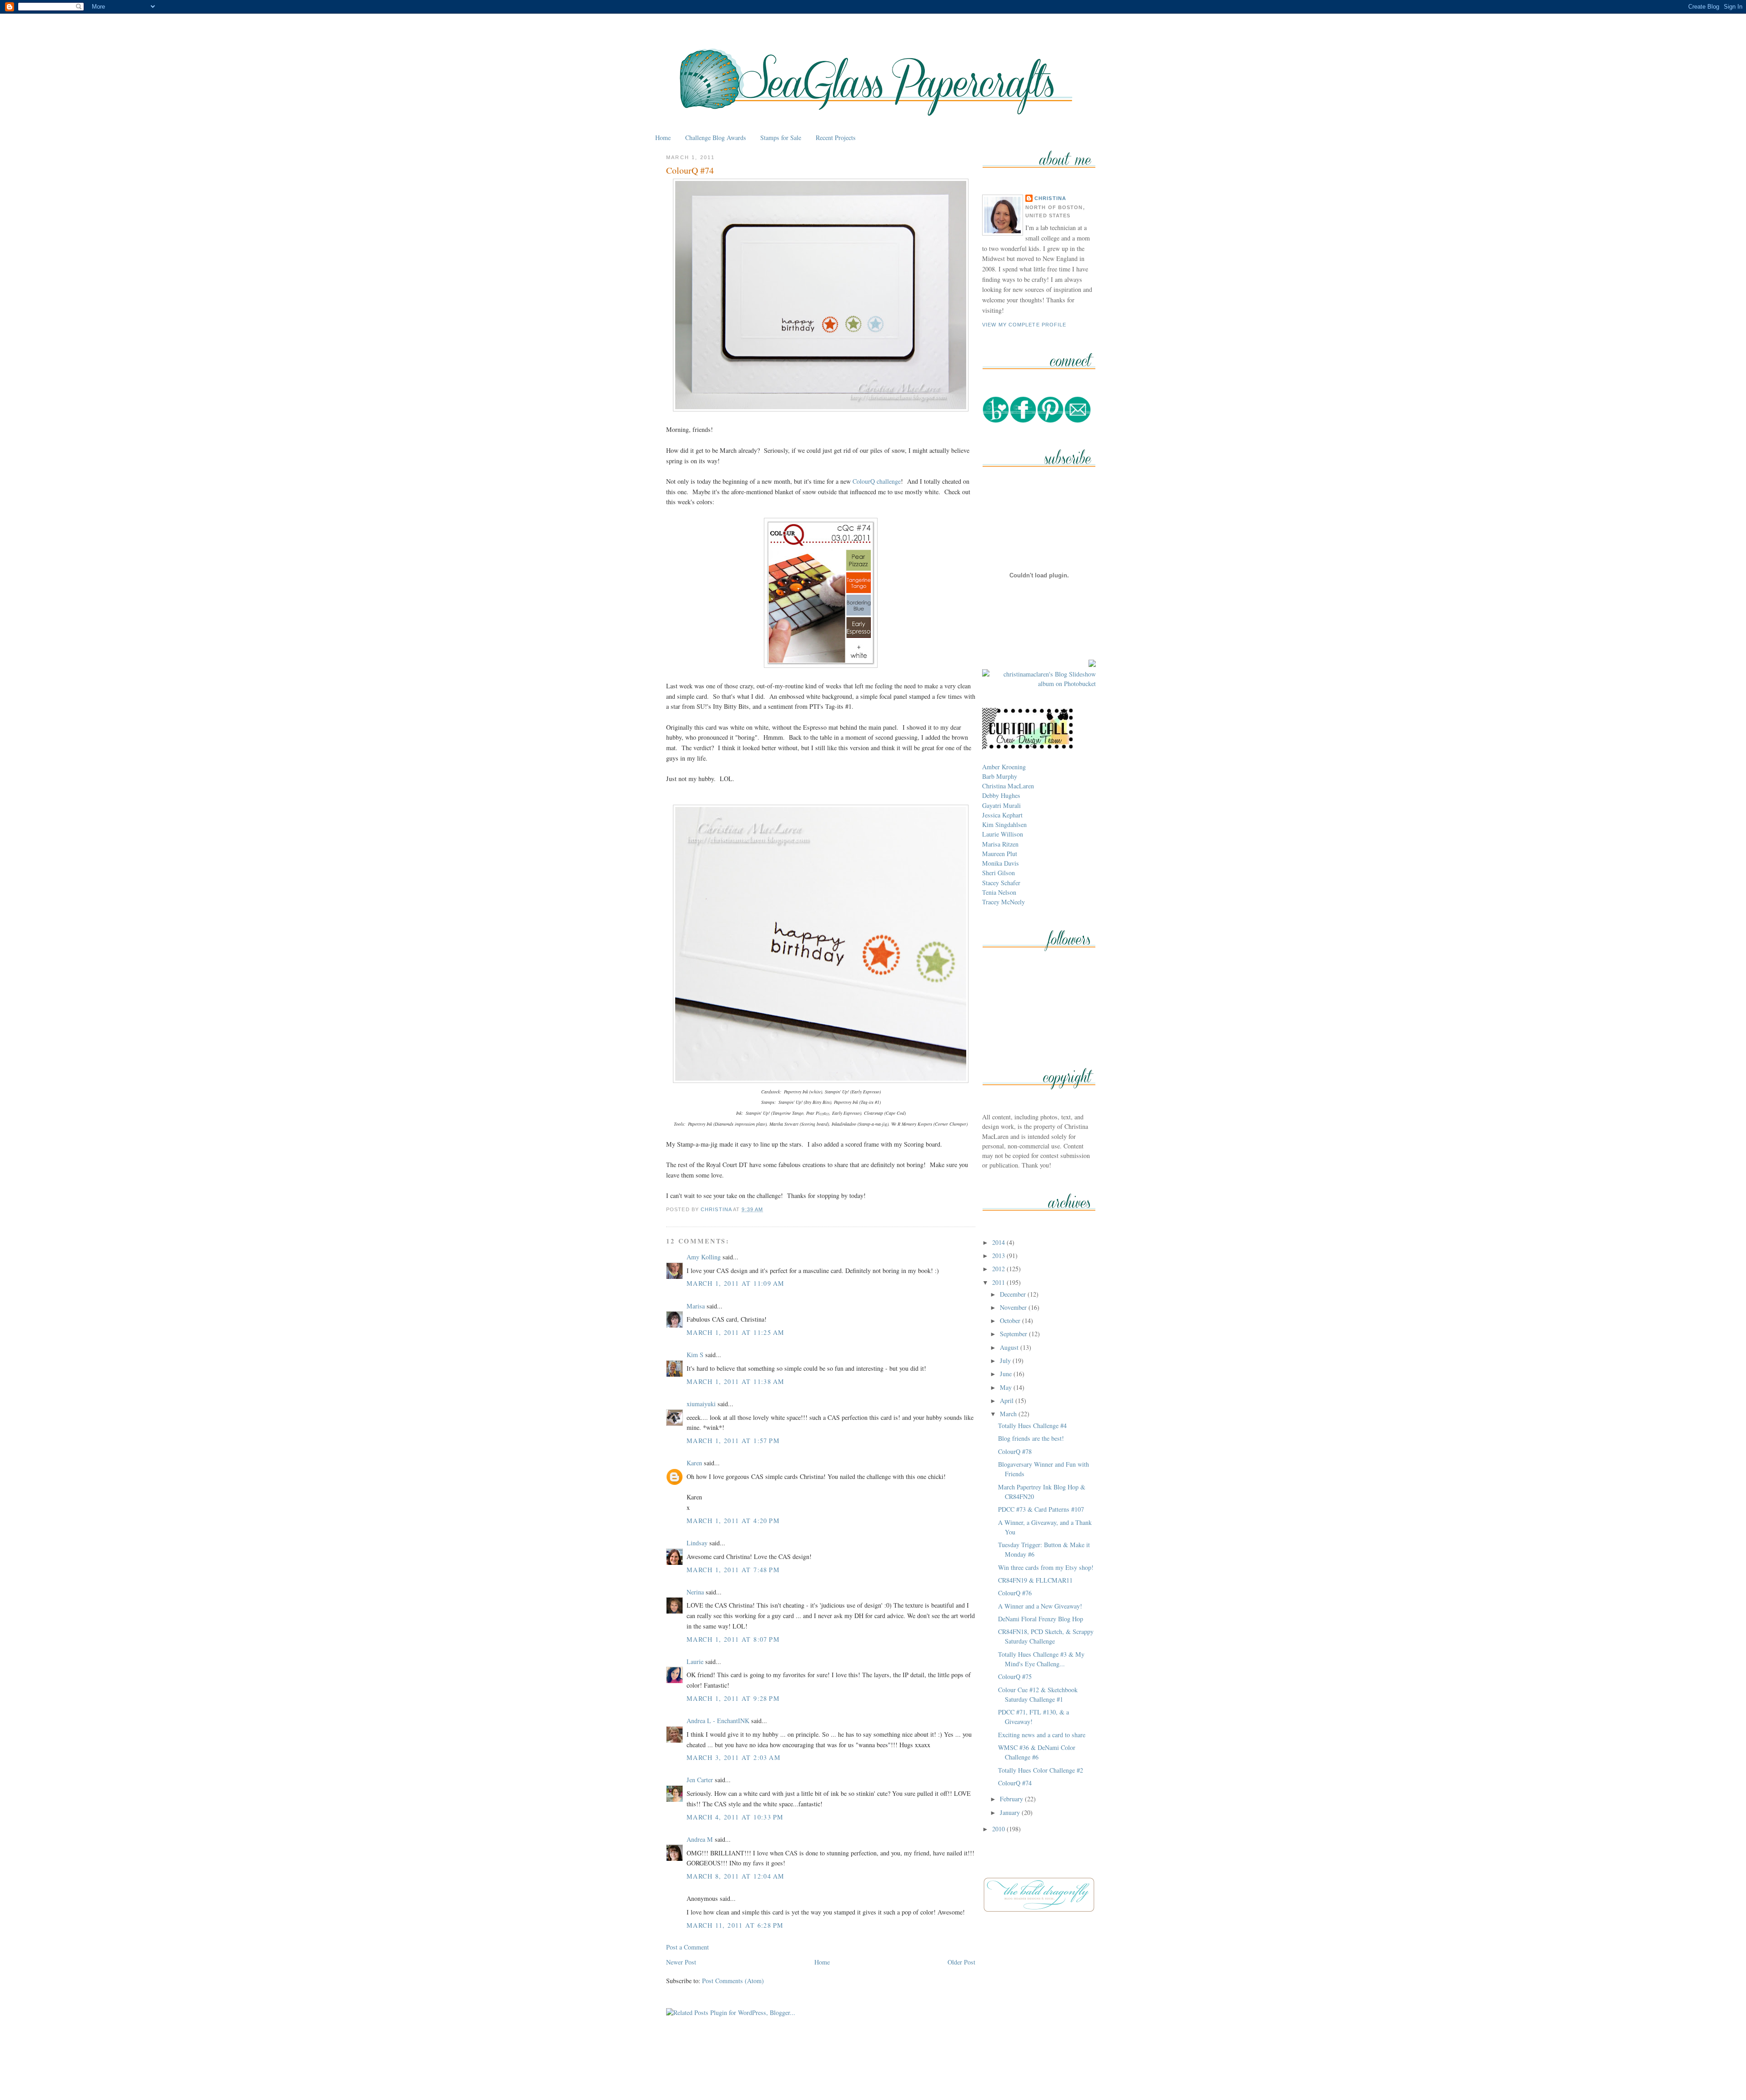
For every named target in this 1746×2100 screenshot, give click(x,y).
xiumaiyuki (701, 1404)
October (1011, 1321)
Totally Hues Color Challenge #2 (1041, 1770)
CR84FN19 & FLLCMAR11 (1035, 1580)
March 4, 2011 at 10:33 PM (735, 1817)
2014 (999, 1242)
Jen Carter (700, 1780)
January (1011, 1812)
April (1008, 1401)
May (1007, 1387)
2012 (999, 1269)
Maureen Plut (1000, 854)
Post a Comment (687, 1947)
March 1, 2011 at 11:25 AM (735, 1332)
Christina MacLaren (1008, 786)
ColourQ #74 (1015, 1783)
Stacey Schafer (1001, 883)
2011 (999, 1282)
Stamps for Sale (781, 138)
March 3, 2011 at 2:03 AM (734, 1757)
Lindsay (697, 1543)
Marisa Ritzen (1000, 844)
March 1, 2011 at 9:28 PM (733, 1698)
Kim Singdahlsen (1004, 824)
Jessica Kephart (1002, 815)
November (1014, 1307)
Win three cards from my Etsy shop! (1046, 1567)
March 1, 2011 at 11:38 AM (735, 1381)
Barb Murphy (1000, 776)
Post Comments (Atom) (733, 1981)
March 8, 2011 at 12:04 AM (735, 1876)
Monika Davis (1001, 863)
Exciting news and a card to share (1042, 1735)
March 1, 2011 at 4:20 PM (733, 1521)
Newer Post (681, 1962)
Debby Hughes (1001, 795)
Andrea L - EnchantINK (718, 1721)
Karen (694, 1463)
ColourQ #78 (1015, 1451)
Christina (1050, 198)
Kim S (695, 1355)
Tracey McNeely (1003, 902)
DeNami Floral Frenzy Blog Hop (1041, 1619)
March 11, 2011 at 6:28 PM (735, 1925)
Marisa (696, 1306)
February (1012, 1799)
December (1014, 1294)
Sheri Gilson (998, 873)
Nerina (695, 1592)
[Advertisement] (873, 2072)
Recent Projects (836, 138)
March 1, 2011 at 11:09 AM (735, 1283)
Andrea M (700, 1839)
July (1006, 1361)
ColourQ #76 (1015, 1593)
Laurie (695, 1661)
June (1007, 1374)
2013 (999, 1255)
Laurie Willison (1003, 834)
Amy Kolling (704, 1257)
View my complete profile (1024, 325)
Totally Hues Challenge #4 (1032, 1426)
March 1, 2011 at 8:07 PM (733, 1639)
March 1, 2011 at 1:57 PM (733, 1441)
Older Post (961, 1962)
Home (663, 138)
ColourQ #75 (1015, 1676)
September (1014, 1334)
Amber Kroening (1004, 767)
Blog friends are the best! (1031, 1438)
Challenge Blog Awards (716, 138)
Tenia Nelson (999, 892)
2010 (999, 1829)
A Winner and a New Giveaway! (1040, 1606)
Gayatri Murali (1001, 805)
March (1009, 1414)
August (1010, 1347)
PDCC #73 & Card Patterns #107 (1041, 1509)
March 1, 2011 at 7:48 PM (733, 1570)
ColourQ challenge (877, 481)
